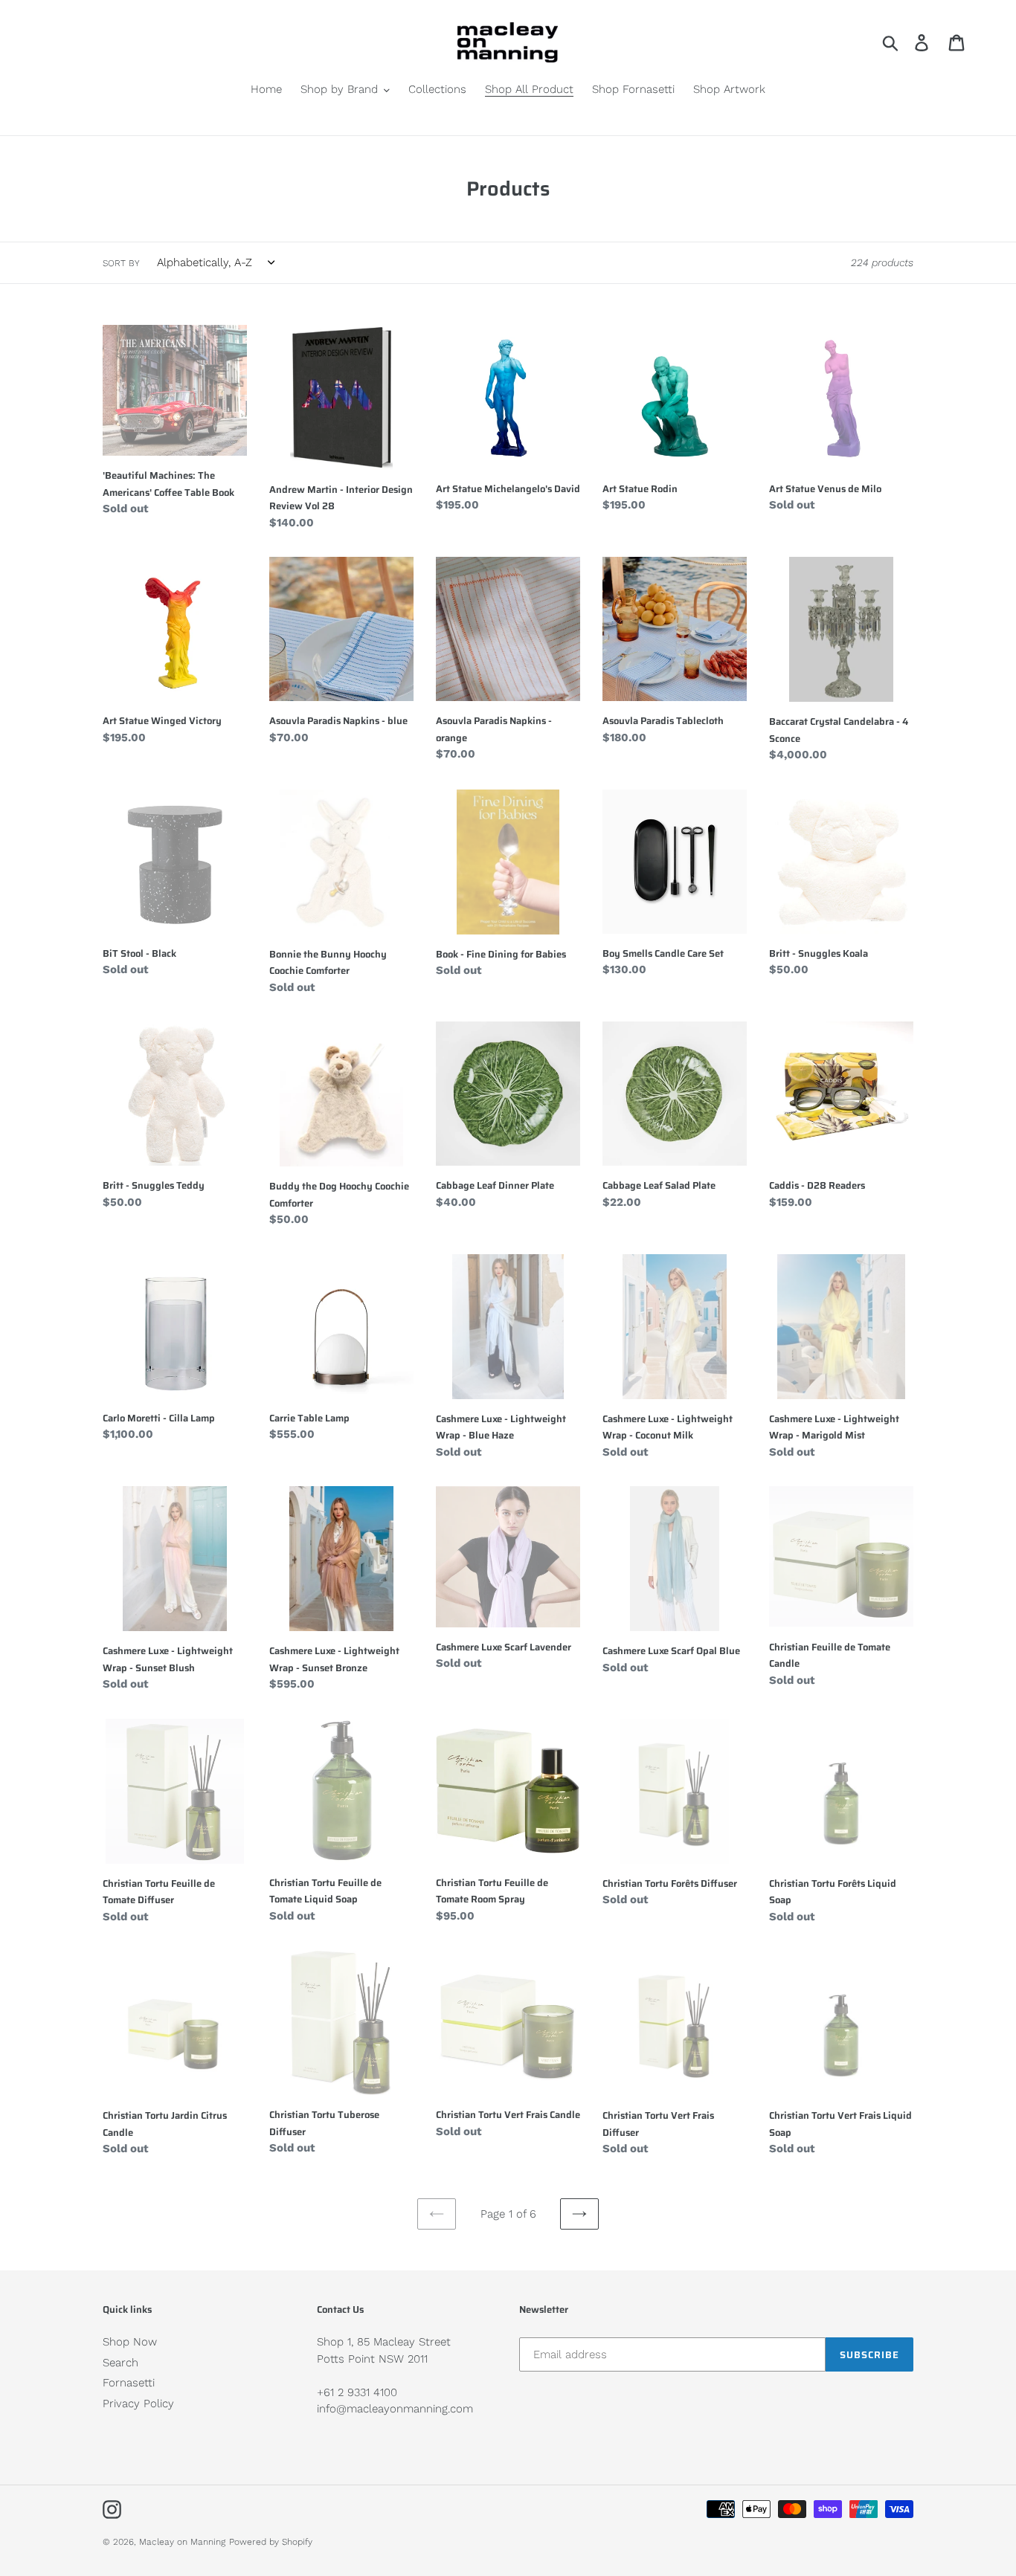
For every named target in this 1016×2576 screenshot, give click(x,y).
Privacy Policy (138, 2404)
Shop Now (130, 2342)
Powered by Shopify (271, 2542)
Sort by (121, 263)
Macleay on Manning (182, 2542)
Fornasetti (129, 2383)
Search (120, 2363)
